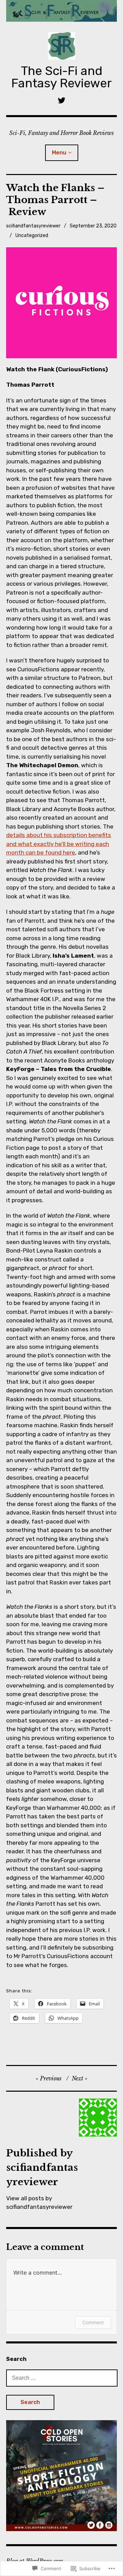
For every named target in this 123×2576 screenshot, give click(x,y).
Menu (59, 153)
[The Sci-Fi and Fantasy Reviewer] (61, 11)
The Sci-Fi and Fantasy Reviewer (61, 77)
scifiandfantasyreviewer (33, 226)
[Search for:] (62, 2378)
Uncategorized (32, 235)
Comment (93, 2322)
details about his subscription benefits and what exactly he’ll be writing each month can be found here (59, 844)
